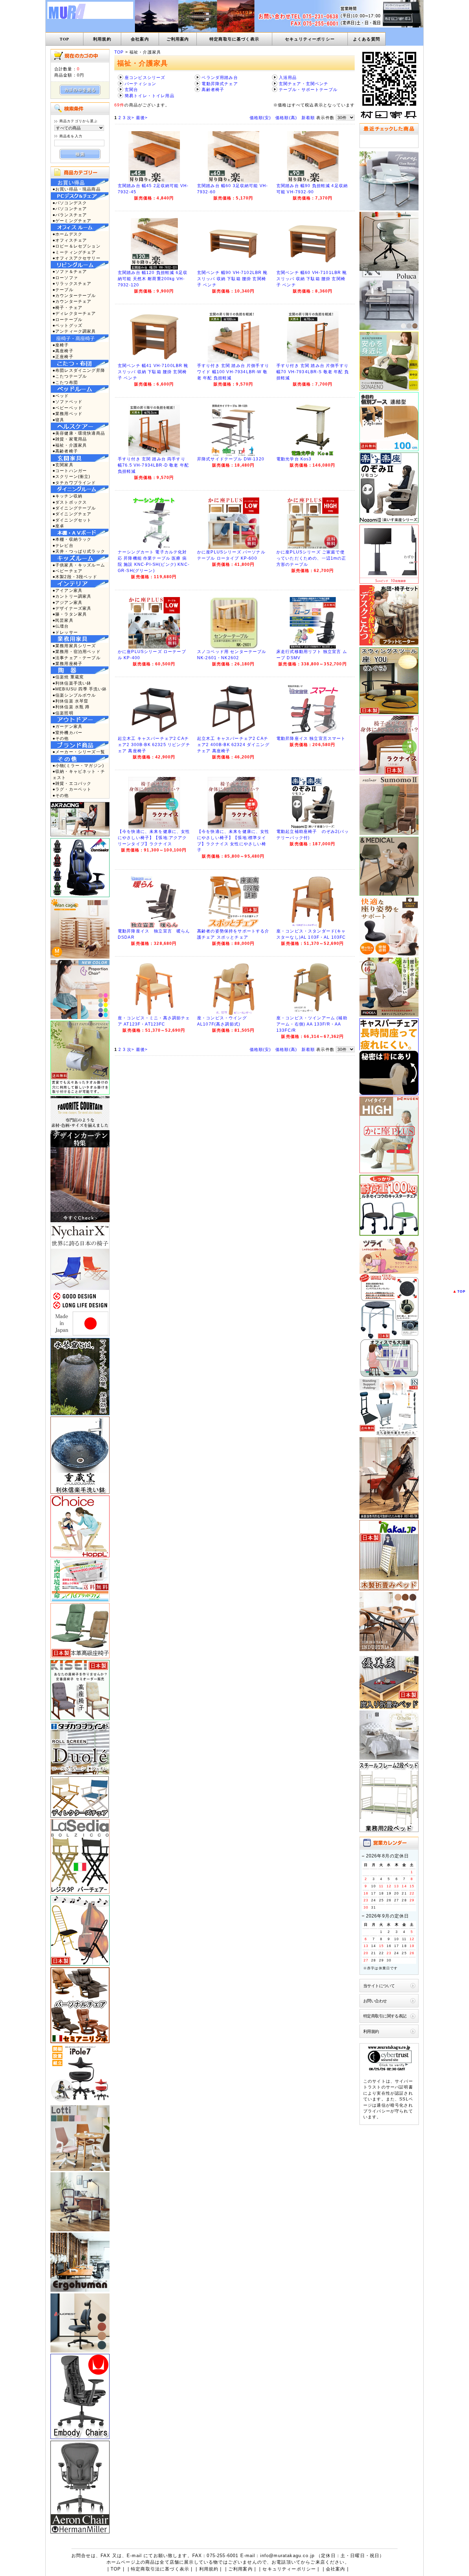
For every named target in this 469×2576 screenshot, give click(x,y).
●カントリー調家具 (72, 596)
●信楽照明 (63, 713)
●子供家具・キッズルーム (79, 565)
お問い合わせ (375, 2001)
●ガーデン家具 (67, 726)
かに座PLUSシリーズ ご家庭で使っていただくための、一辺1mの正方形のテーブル (311, 558)
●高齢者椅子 (65, 451)
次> (131, 118)
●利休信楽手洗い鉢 (72, 683)
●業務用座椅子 (67, 663)
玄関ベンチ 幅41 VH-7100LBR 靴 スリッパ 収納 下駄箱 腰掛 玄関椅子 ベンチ (153, 372)
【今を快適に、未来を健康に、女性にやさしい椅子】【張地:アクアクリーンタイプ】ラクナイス (154, 838)
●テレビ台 (63, 545)
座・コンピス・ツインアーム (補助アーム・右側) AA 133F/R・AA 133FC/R (312, 1024)
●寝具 (58, 420)
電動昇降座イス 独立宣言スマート (311, 739)
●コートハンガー (70, 471)
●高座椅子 (63, 351)
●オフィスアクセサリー (77, 258)
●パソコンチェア (70, 209)
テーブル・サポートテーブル (308, 89)
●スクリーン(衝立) (72, 476)
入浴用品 (288, 77)
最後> (142, 118)
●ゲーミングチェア (72, 221)
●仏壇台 (61, 626)
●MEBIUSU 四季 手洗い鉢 (80, 689)
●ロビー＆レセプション (77, 246)
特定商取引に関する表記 (385, 2016)
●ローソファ (65, 278)
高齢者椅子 (213, 89)
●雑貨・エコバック (72, 783)
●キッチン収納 (67, 496)
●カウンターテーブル (74, 295)
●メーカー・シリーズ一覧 (79, 752)
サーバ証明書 (399, 2087)
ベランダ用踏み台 (220, 77)
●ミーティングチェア (74, 252)
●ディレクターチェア (74, 313)
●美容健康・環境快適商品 (79, 433)
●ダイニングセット (72, 520)
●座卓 (58, 526)
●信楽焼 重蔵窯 (68, 677)
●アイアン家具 (67, 590)
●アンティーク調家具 (74, 331)
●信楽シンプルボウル (74, 695)
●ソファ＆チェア (70, 271)
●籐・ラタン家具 (70, 614)
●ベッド (61, 396)
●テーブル (63, 290)
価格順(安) (260, 118)
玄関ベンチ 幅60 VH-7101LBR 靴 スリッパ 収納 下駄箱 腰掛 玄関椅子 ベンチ (312, 279)
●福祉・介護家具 (70, 445)
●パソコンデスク (70, 203)
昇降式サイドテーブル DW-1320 (231, 459)
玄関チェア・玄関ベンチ (304, 84)
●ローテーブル (67, 319)
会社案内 (140, 39)
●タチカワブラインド (74, 483)
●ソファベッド (67, 402)
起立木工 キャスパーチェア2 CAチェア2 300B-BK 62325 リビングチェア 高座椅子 (154, 745)
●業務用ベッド (67, 414)
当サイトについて (379, 1986)
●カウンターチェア (72, 301)
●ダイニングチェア (72, 514)
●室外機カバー (67, 732)
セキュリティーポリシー (310, 39)
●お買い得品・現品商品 (77, 189)
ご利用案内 (178, 39)
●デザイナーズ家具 (72, 608)
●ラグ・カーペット (72, 789)
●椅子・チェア (67, 307)
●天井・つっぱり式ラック (79, 551)
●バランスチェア (70, 215)
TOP (64, 39)
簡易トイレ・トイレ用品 (150, 96)
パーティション (140, 84)
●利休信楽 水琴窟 (70, 701)
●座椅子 (61, 345)
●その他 (61, 738)
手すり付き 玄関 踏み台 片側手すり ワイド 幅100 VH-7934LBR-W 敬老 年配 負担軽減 (233, 372)
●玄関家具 (63, 465)
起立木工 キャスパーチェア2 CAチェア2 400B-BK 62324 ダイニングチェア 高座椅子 (233, 745)
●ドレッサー (65, 632)
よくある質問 (367, 39)
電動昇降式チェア (220, 84)
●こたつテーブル (70, 376)
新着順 (308, 118)
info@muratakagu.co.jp (287, 2556)
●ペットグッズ (67, 325)
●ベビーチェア (67, 571)
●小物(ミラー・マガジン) (78, 765)
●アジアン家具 (67, 602)
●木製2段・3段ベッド (75, 577)
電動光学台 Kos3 (294, 459)
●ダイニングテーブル (74, 508)
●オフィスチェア (70, 240)
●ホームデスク (67, 234)
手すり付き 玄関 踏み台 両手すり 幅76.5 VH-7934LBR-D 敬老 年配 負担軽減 (153, 465)
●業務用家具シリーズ (74, 646)
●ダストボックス (70, 502)
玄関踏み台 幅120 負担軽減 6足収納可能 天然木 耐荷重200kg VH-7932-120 (153, 279)
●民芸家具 (63, 620)
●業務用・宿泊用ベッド (77, 651)
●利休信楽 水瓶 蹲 (71, 707)
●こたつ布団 (65, 382)
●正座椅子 (63, 357)
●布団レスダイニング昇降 (79, 370)
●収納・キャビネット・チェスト (79, 774)
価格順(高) (286, 118)
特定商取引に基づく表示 (234, 39)
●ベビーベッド (67, 408)
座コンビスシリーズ (145, 77)
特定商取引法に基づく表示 (160, 2569)
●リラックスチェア (72, 283)
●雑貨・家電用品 (70, 439)
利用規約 (102, 39)
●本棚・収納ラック (72, 539)
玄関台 (131, 89)
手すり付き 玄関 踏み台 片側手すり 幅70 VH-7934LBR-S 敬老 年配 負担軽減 (313, 372)
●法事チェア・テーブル (77, 658)
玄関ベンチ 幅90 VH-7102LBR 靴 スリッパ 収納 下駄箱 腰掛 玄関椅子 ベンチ (232, 279)
